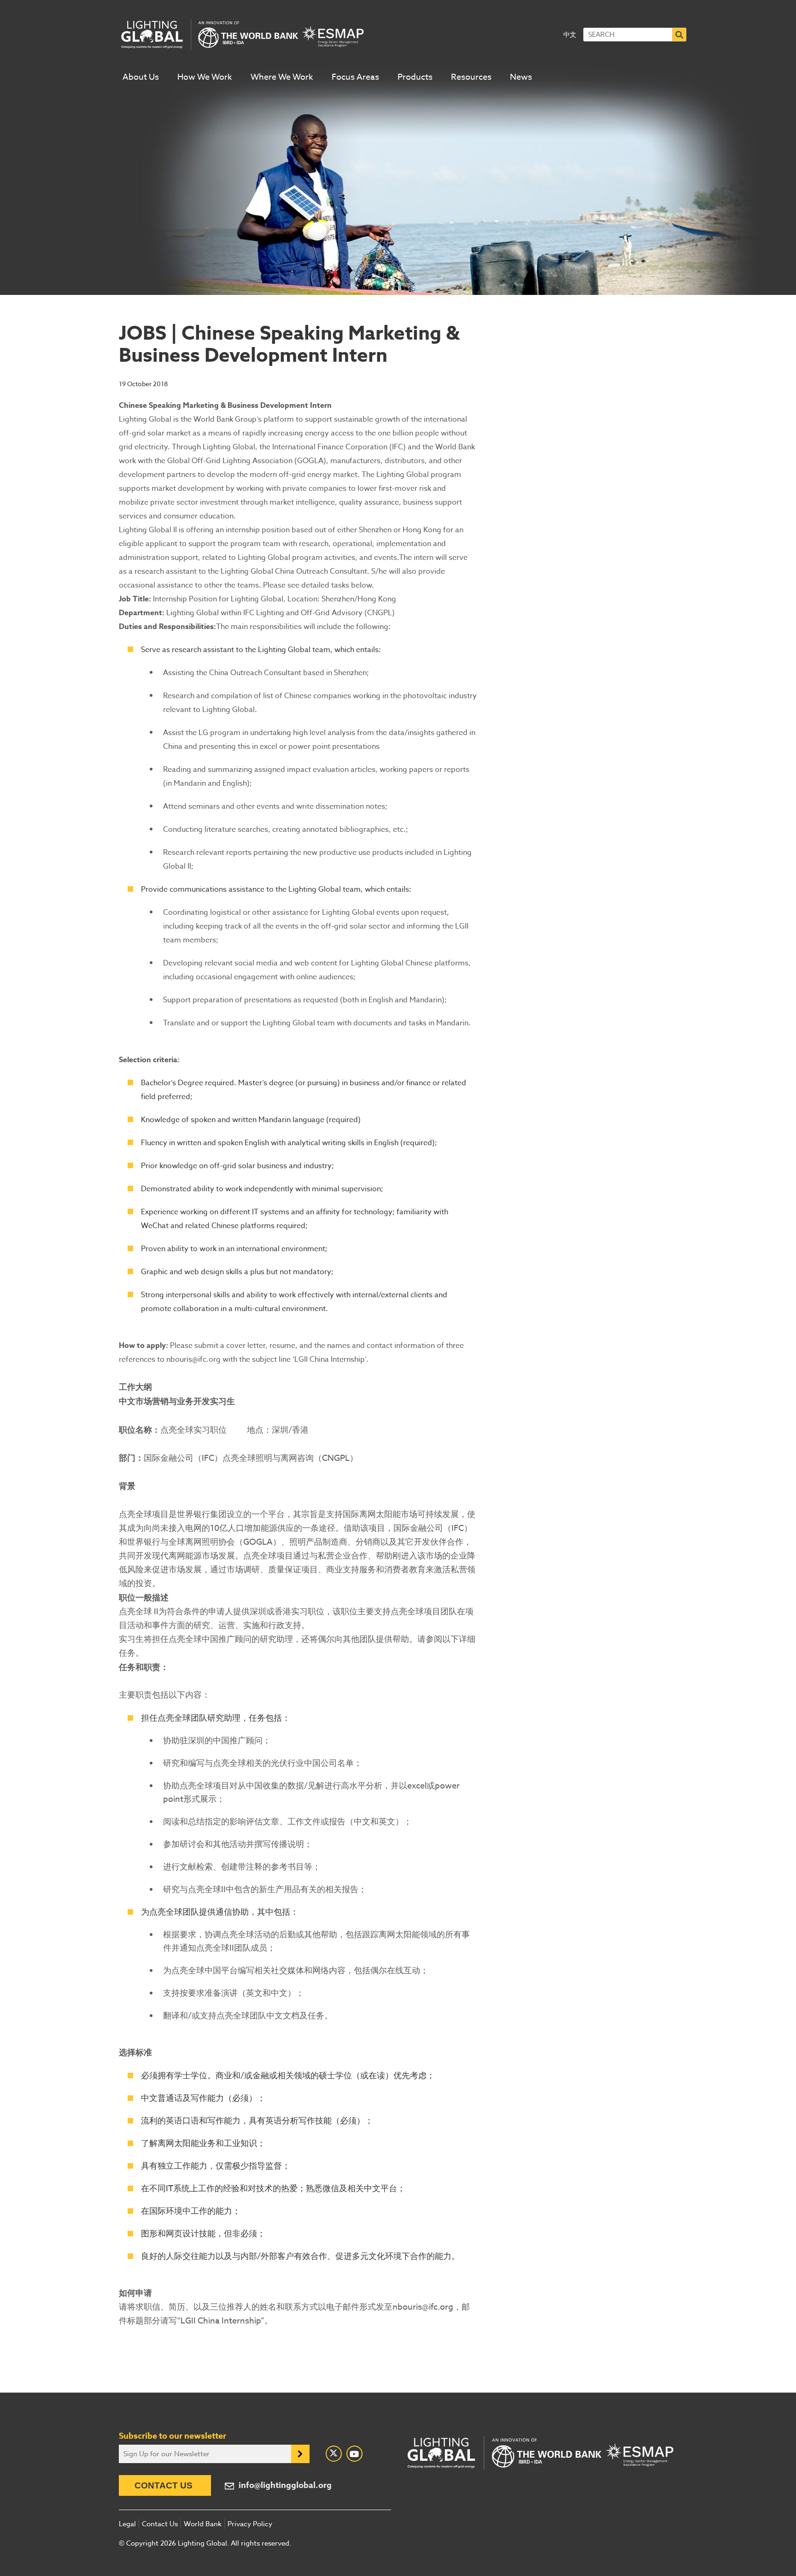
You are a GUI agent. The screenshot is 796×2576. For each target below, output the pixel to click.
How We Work (205, 77)
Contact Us (164, 2485)
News (521, 77)
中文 (570, 34)
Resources (471, 77)
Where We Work (282, 77)
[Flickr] (354, 2454)
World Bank (203, 2524)
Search (679, 35)
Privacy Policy (250, 2524)
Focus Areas (355, 77)
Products (415, 77)
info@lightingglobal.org (285, 2485)
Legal (127, 2524)
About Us (141, 77)
